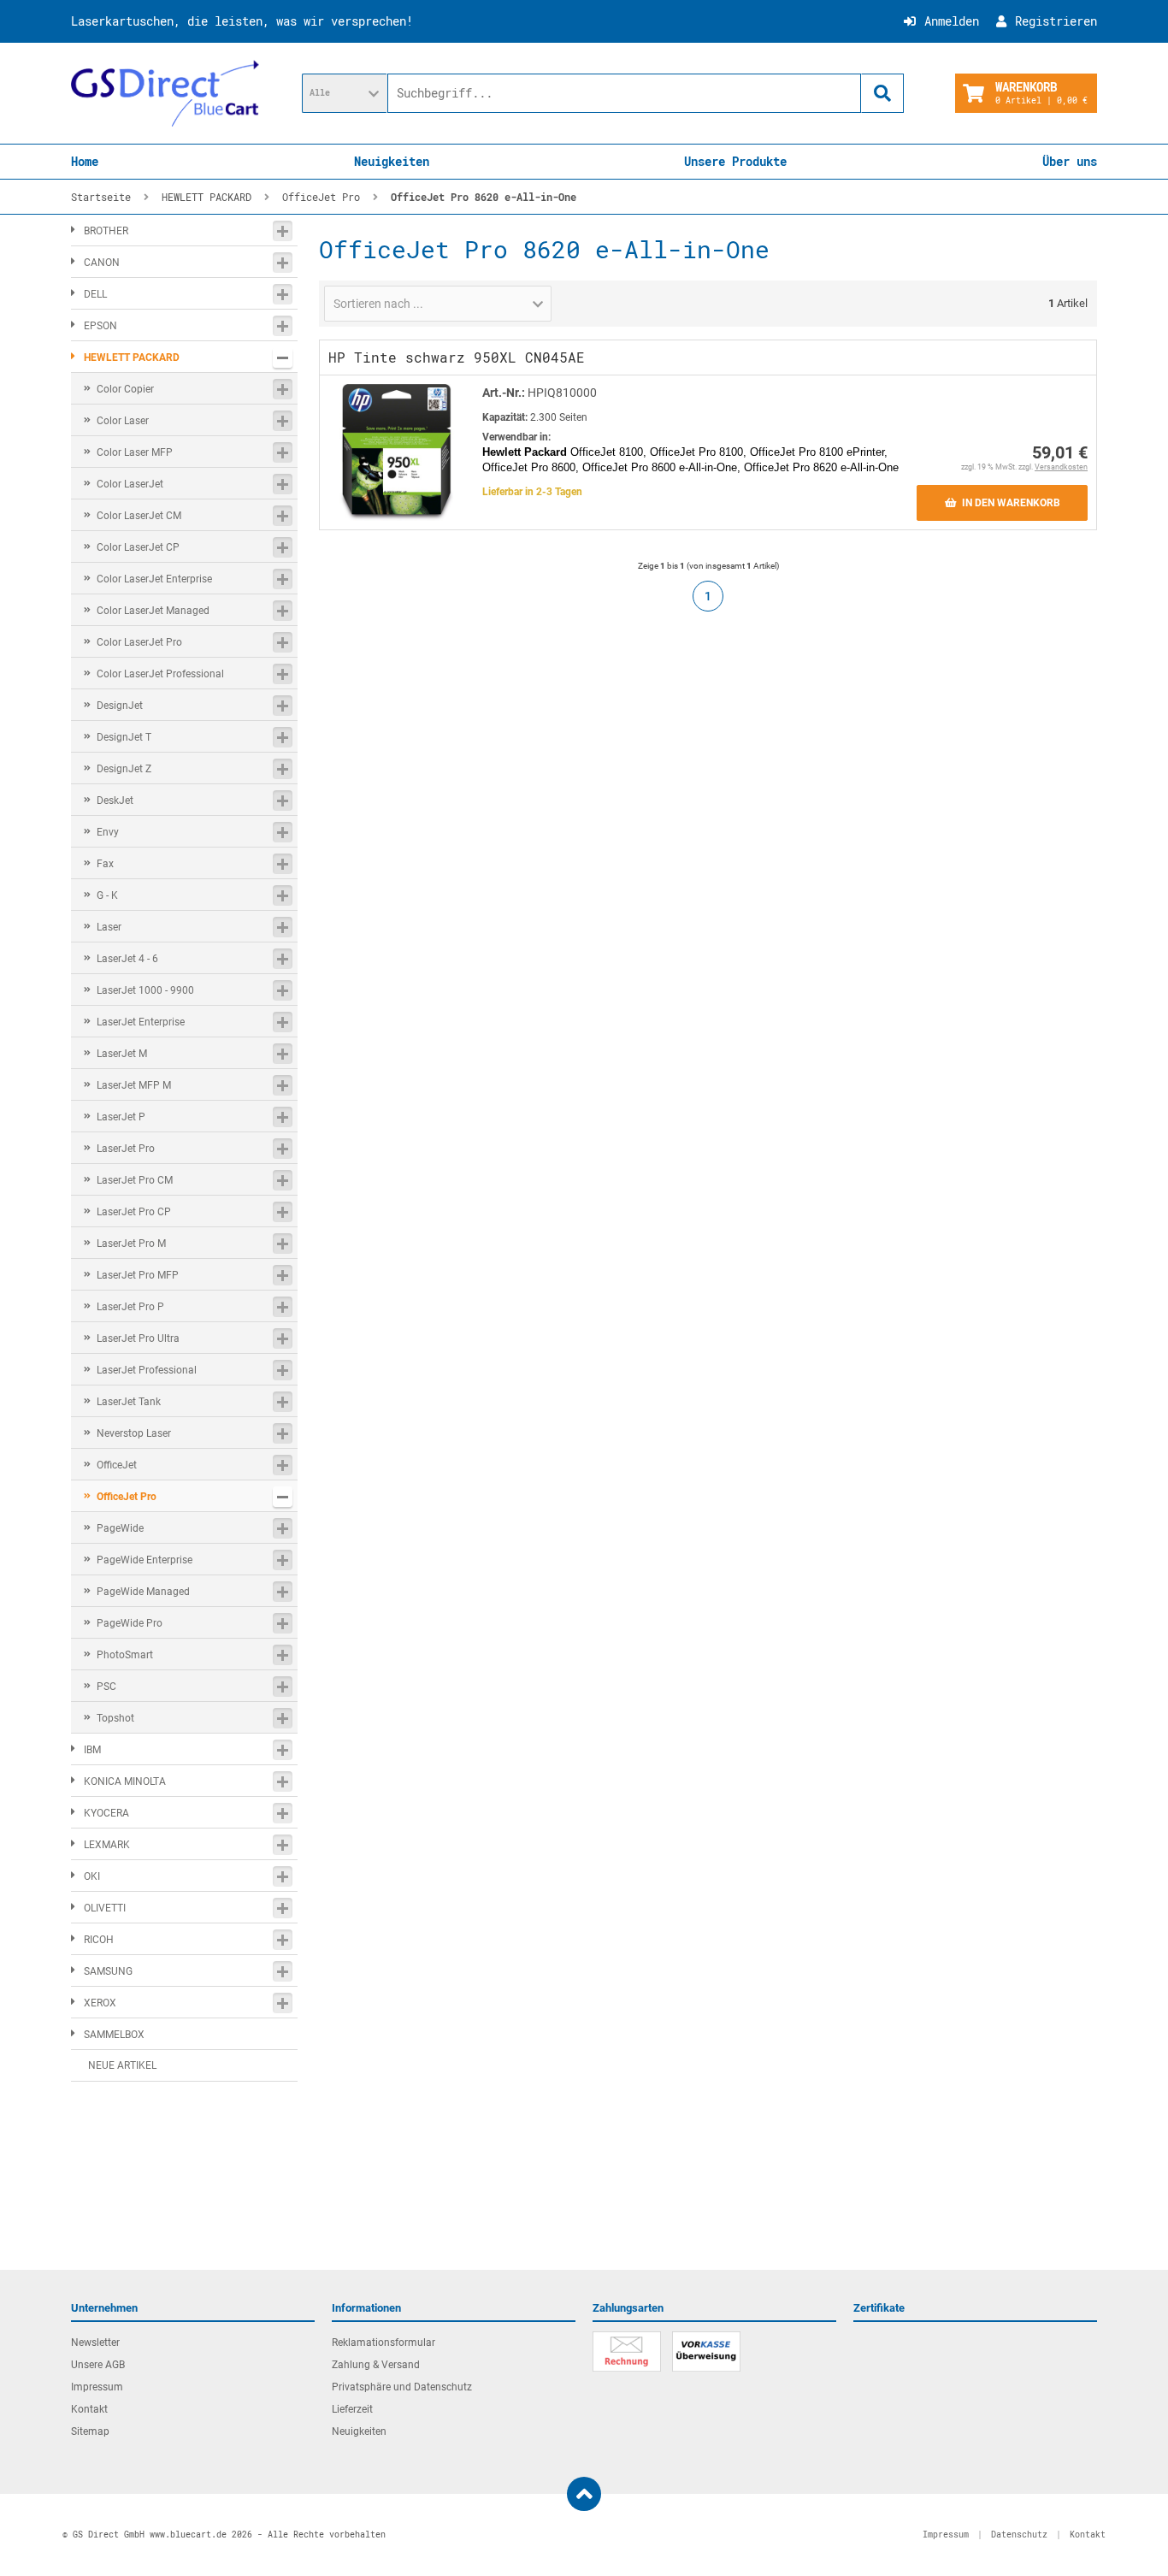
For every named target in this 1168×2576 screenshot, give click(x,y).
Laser (109, 927)
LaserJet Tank (129, 1402)
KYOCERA (106, 1813)
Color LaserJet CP (138, 547)
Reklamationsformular (383, 2343)
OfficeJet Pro (127, 1497)
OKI (92, 1876)
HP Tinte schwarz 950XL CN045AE (457, 357)
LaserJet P (121, 1117)
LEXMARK (107, 1845)
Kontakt (89, 2409)
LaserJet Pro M (131, 1244)
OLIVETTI (105, 1908)
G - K (107, 895)
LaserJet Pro (126, 1149)
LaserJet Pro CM (135, 1180)
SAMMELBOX (114, 2035)
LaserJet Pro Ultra (138, 1338)
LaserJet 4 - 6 (127, 959)
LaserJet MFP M (134, 1085)
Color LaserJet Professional (160, 674)
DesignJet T (124, 737)
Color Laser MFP (135, 452)
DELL (95, 294)
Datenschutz (1019, 2535)
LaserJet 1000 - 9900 (145, 990)
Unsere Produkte (735, 161)
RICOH (99, 1940)
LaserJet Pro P (130, 1307)
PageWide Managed (143, 1592)
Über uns (1070, 161)
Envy (108, 832)
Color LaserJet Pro (139, 642)
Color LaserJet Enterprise (154, 579)
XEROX (100, 2003)
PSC (106, 1687)
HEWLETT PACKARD (132, 357)
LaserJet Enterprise (141, 1022)
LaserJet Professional (147, 1370)
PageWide (120, 1528)
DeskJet (115, 801)
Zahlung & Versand (376, 2365)
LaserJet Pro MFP (138, 1275)
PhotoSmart (125, 1655)
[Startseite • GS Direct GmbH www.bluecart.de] (165, 93)
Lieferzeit (352, 2409)
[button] (345, 93)
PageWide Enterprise (145, 1560)
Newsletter (95, 2343)
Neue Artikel (122, 2065)
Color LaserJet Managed (153, 611)
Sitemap (90, 2431)
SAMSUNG (108, 1971)
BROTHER (106, 231)
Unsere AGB (98, 2365)
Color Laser (123, 421)
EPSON (100, 326)
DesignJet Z (124, 769)
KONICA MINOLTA (125, 1781)
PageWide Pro (130, 1623)
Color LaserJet (130, 484)
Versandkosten (1061, 467)
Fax (105, 864)
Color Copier (125, 389)
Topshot (115, 1718)
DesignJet (120, 706)
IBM (92, 1750)
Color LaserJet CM (139, 516)
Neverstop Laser (134, 1433)
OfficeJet (117, 1465)
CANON (102, 263)
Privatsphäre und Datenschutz (402, 2387)
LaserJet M (122, 1054)
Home (85, 161)
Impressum (97, 2387)
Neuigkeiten (392, 161)
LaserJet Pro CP (134, 1212)
